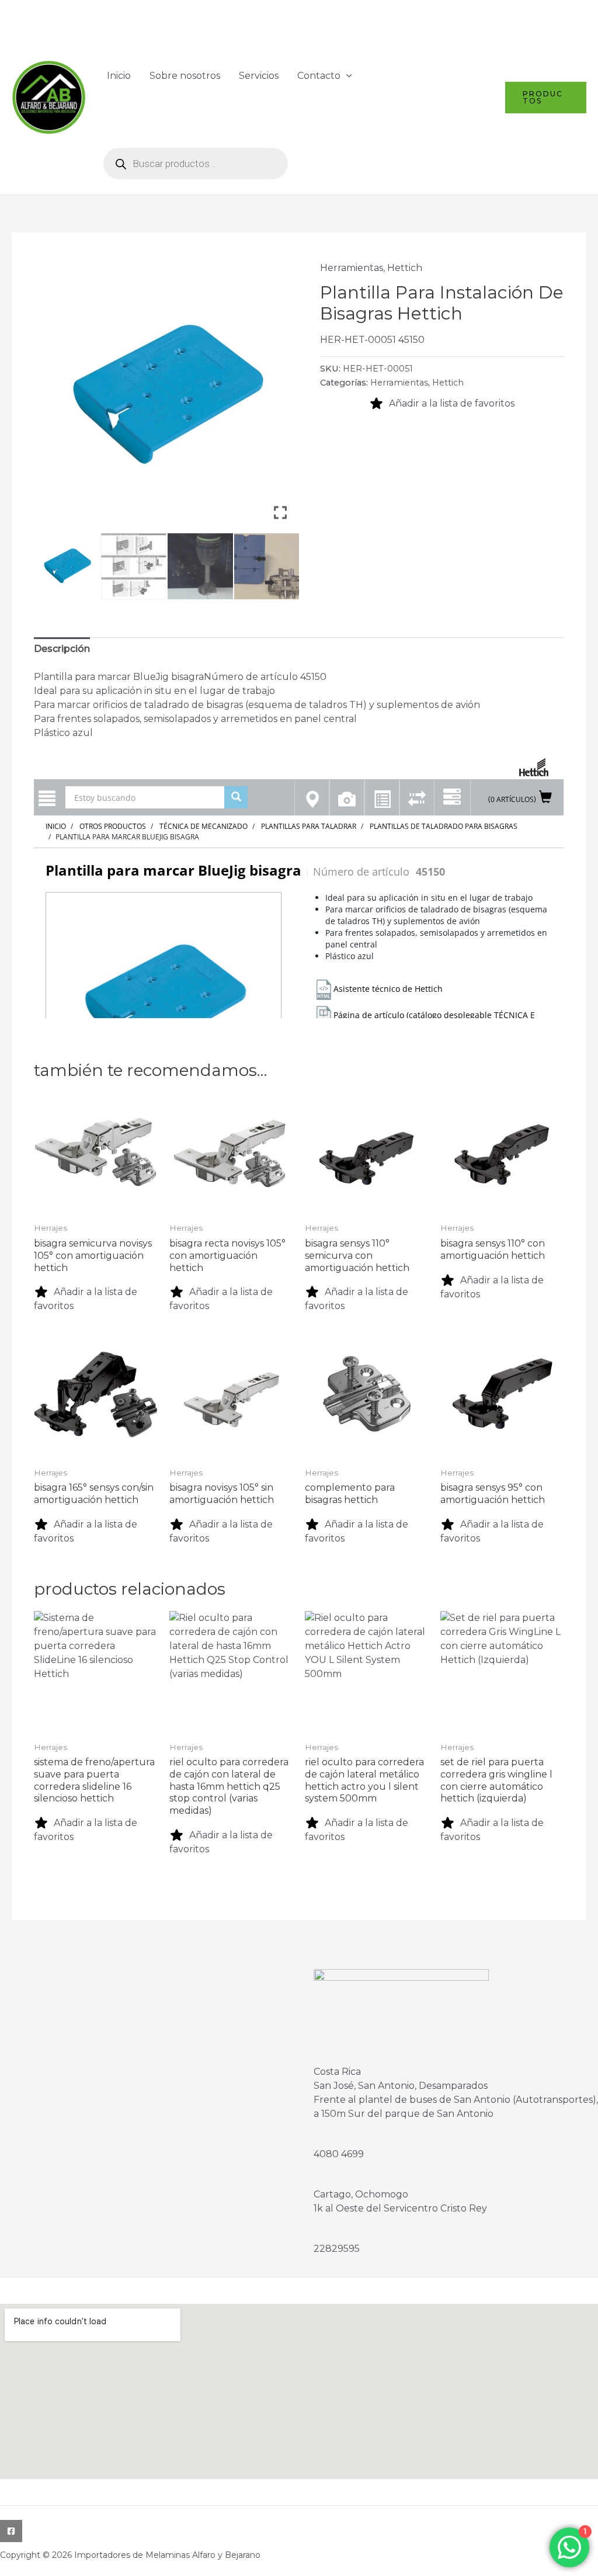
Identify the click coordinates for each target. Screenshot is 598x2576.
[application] (346, 76)
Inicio (119, 76)
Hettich (405, 268)
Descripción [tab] (62, 649)
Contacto (319, 76)
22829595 (337, 2249)
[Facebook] (11, 2531)
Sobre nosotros (185, 76)
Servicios (259, 76)
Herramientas (352, 268)
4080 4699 (339, 2154)
